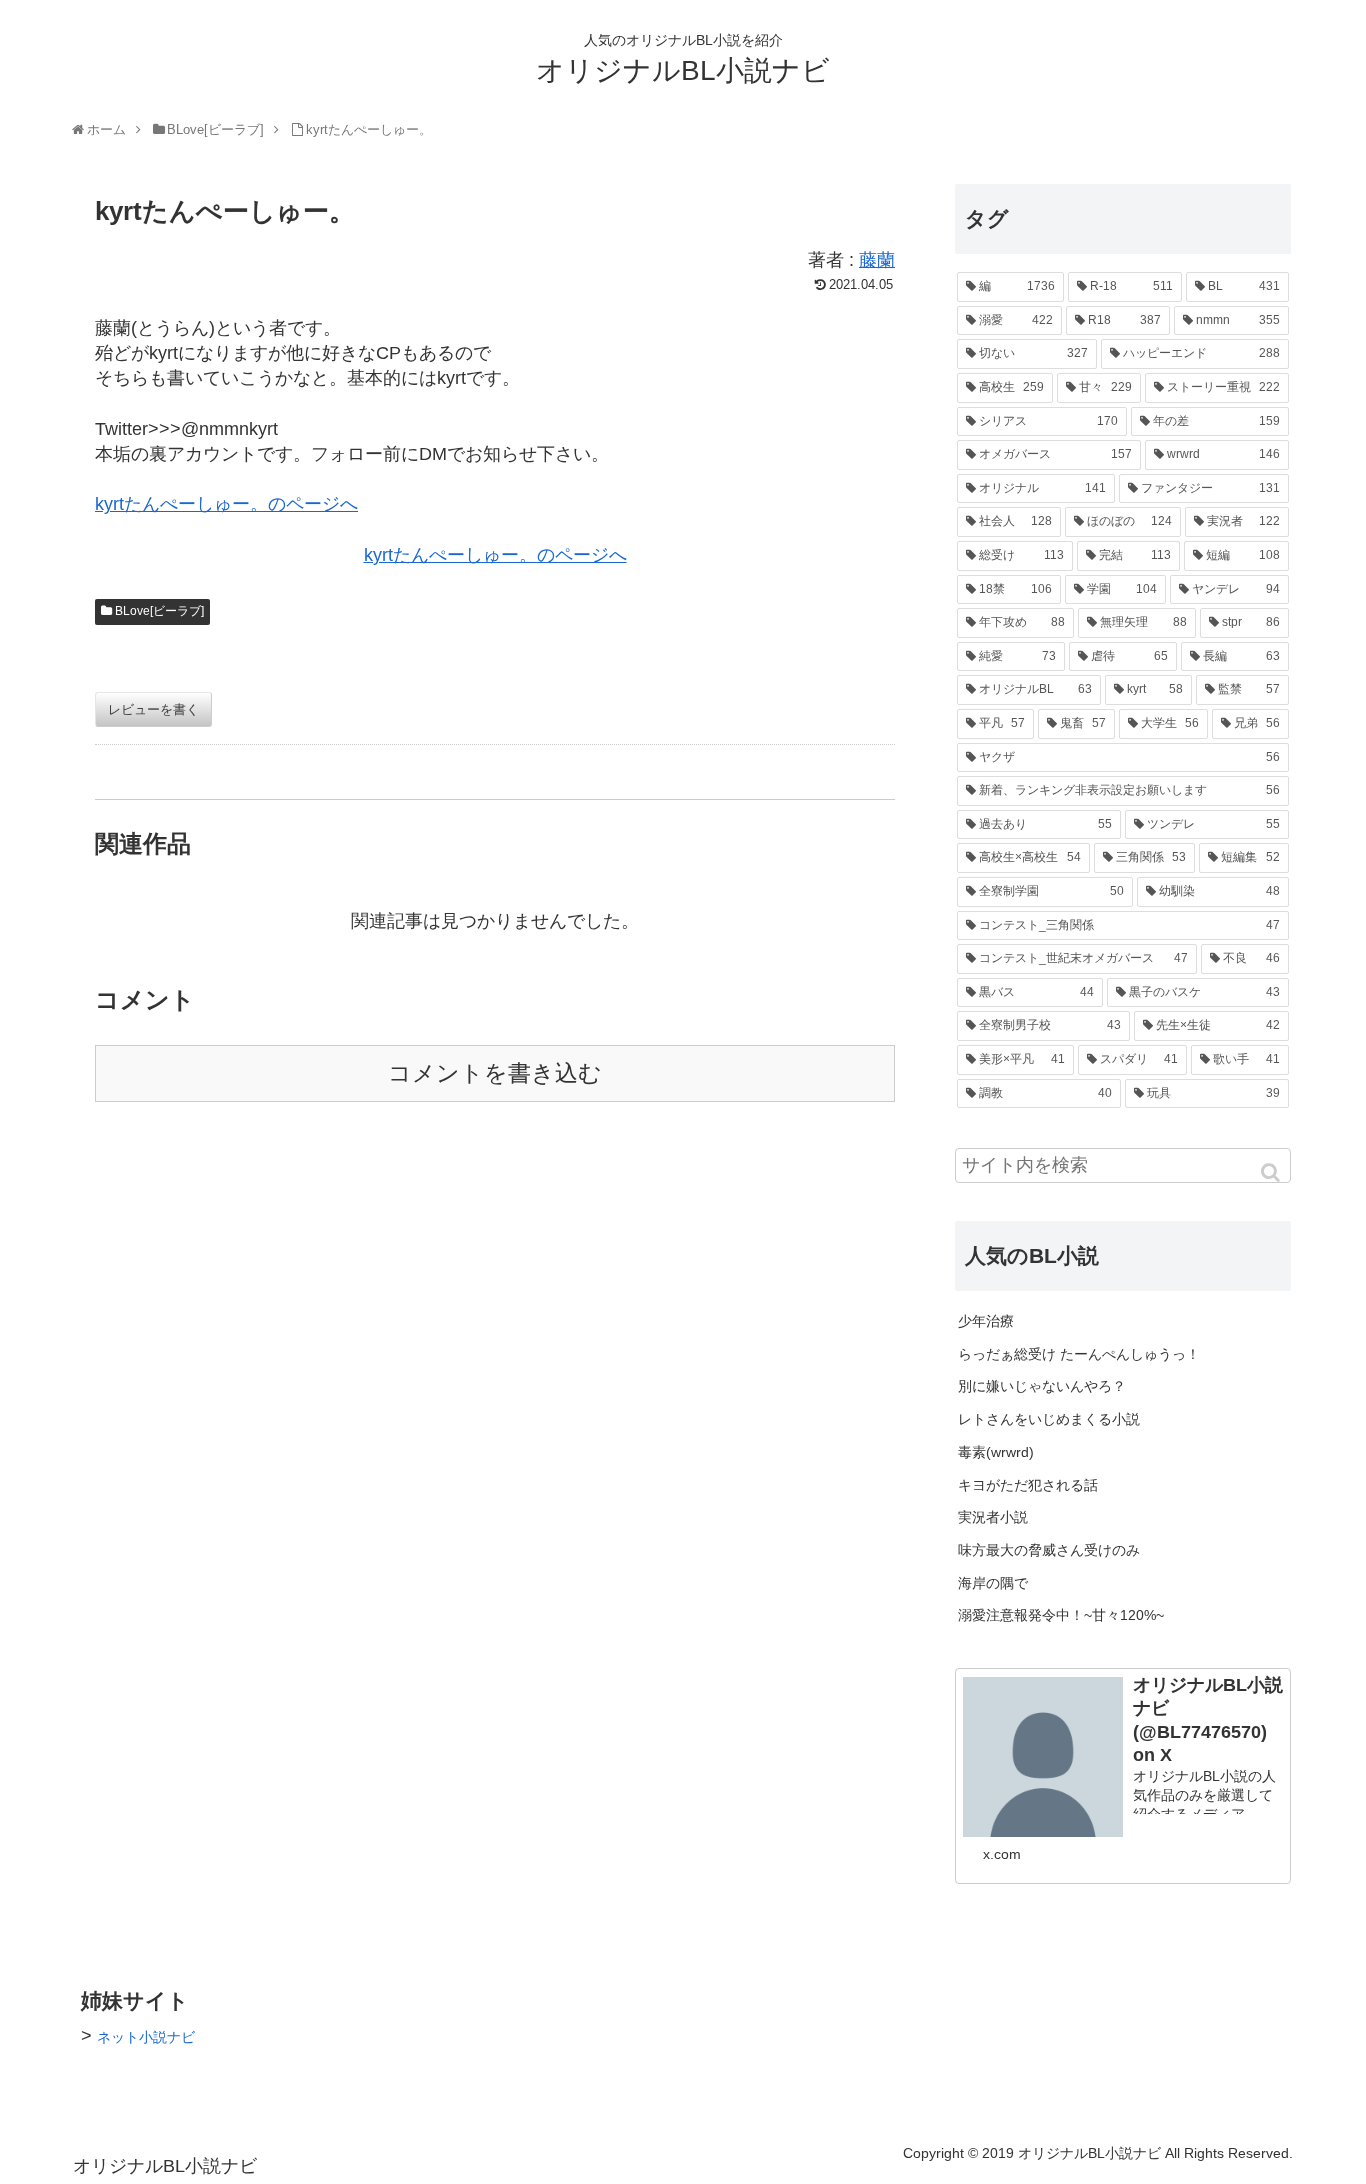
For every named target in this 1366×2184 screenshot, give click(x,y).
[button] (1272, 1172)
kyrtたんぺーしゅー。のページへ (226, 504)
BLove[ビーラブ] (159, 611)
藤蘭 (877, 260)
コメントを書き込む (495, 1073)
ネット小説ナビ (146, 2037)
